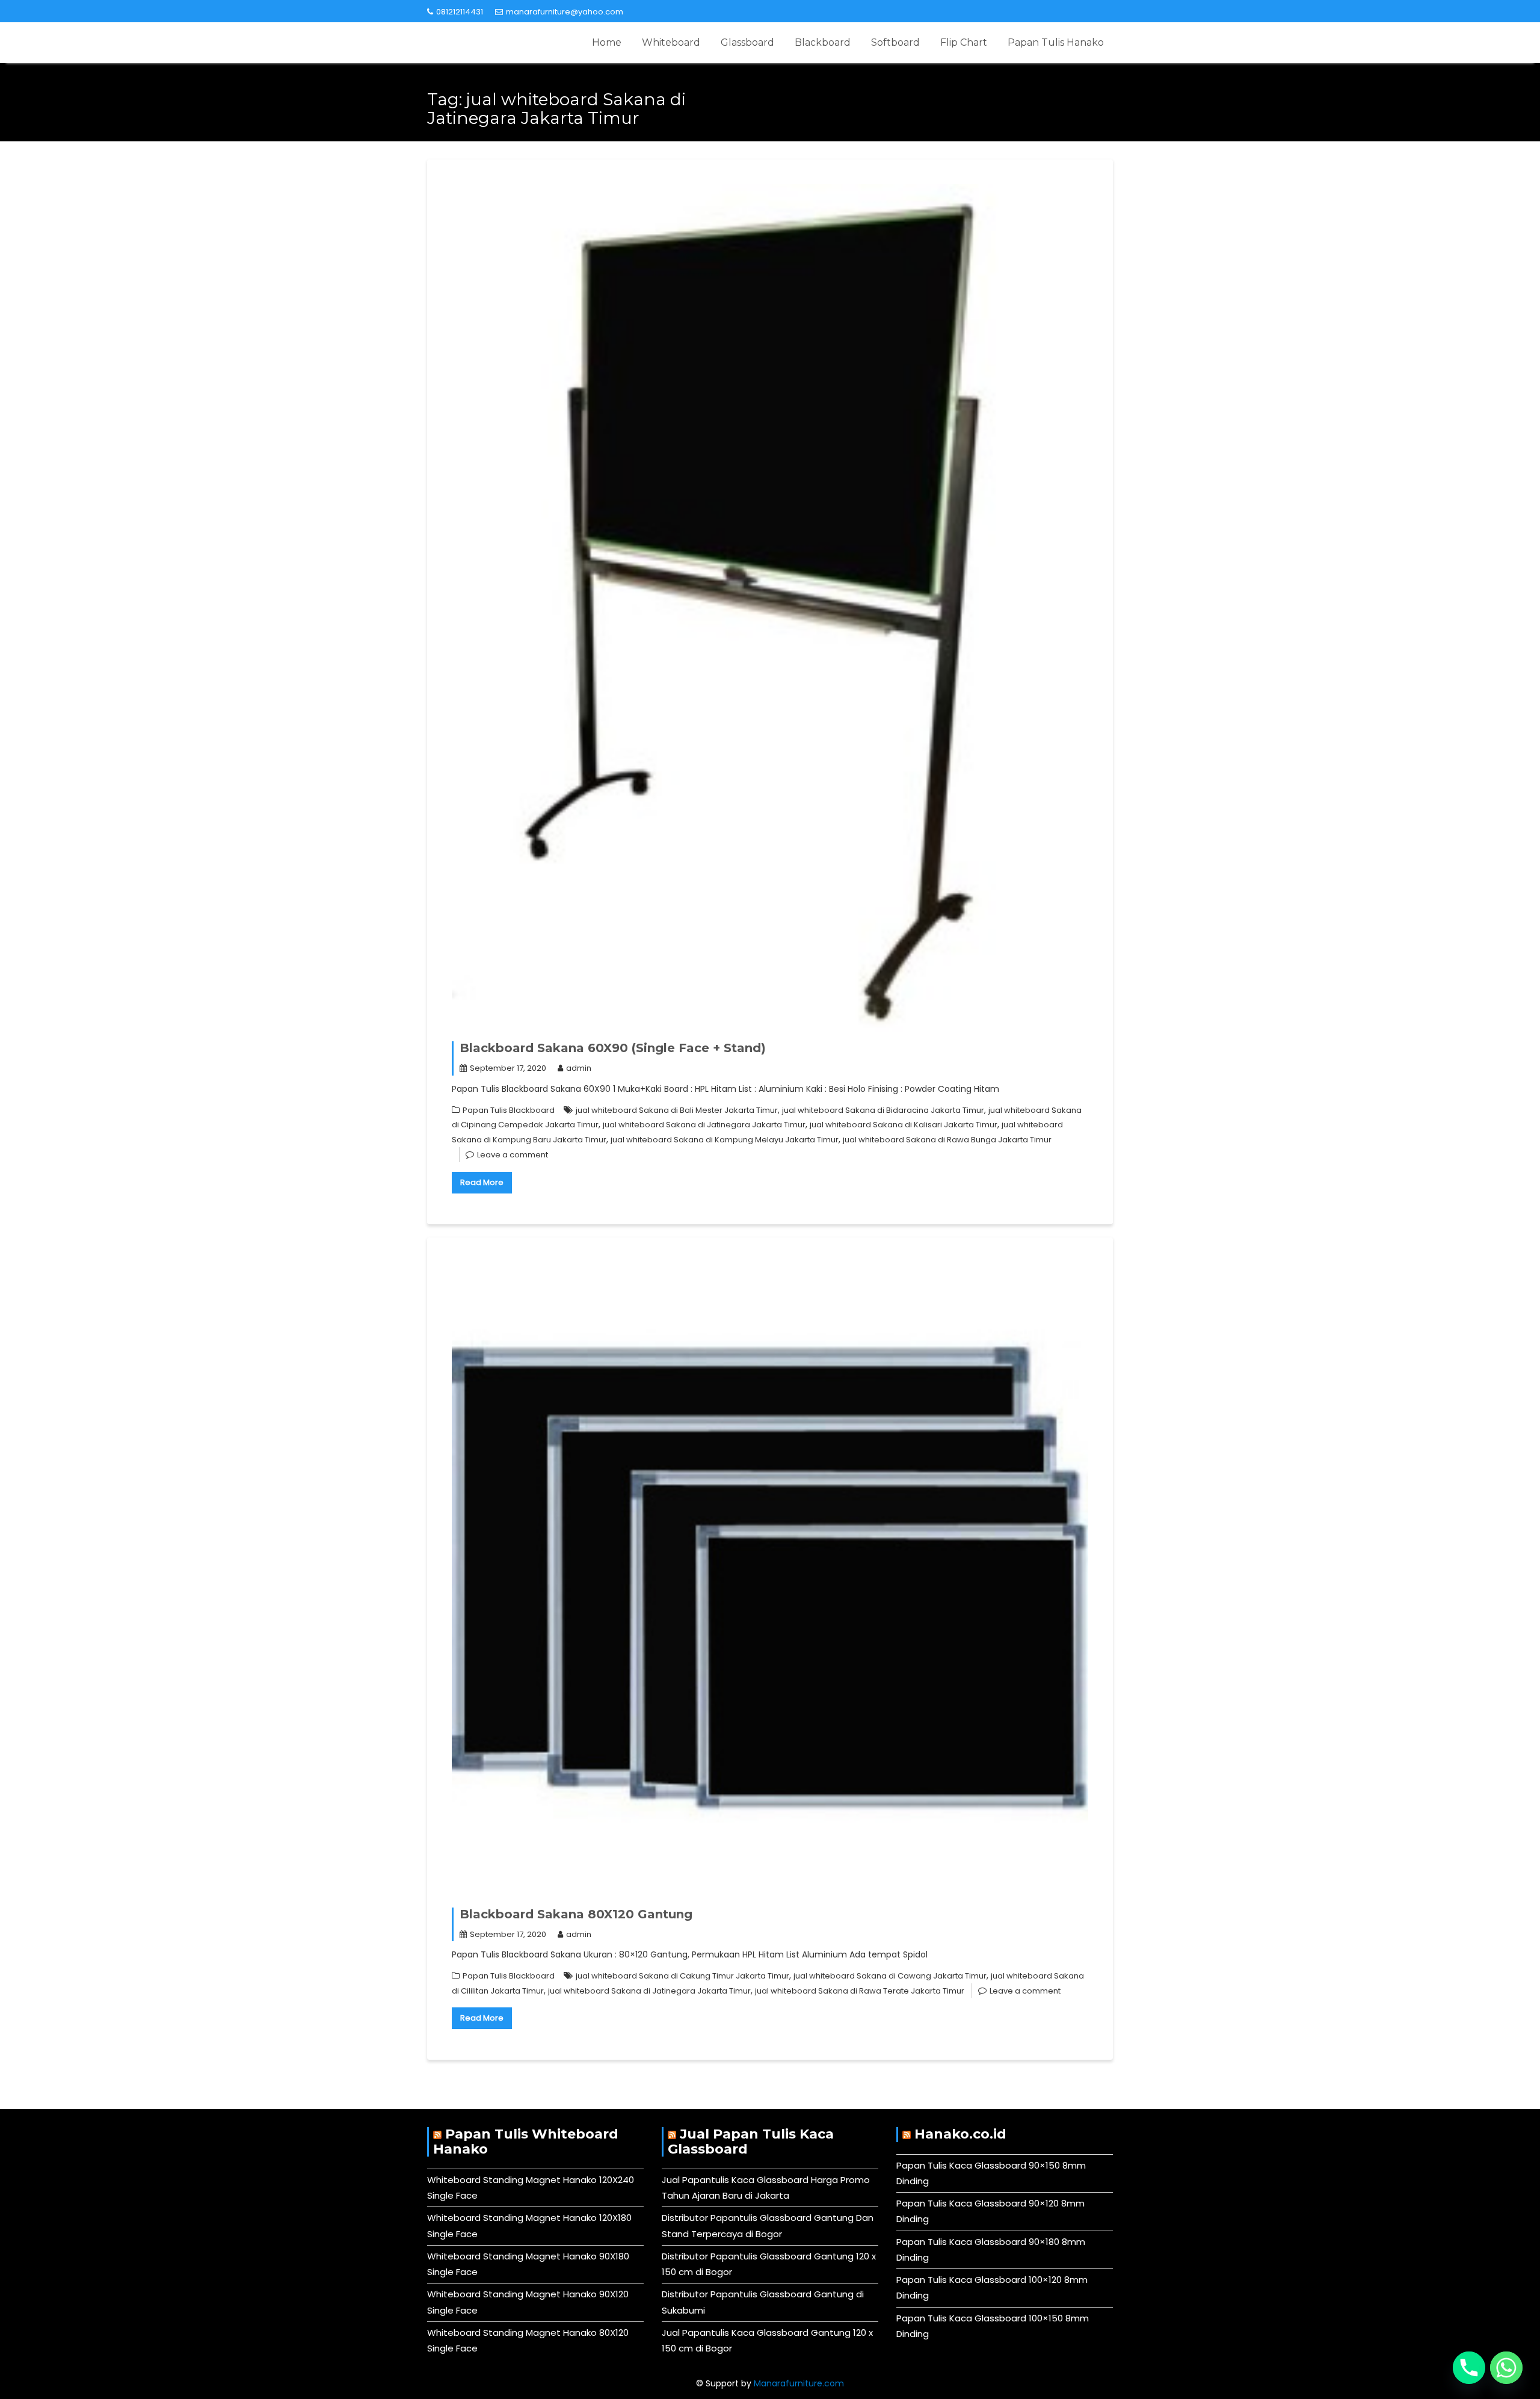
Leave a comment (513, 1155)
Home (607, 42)
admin (579, 1068)
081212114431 (460, 12)
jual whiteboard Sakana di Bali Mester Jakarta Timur (677, 1110)
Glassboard (747, 42)
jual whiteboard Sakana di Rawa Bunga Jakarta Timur (947, 1140)
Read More (482, 1182)
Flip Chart (964, 42)
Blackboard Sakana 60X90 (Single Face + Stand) (613, 1048)
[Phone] (1469, 2368)
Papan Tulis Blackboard (509, 1110)
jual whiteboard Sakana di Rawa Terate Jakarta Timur (860, 1991)
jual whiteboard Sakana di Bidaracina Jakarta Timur (883, 1110)
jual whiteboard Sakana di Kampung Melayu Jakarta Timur (725, 1140)
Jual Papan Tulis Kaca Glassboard (751, 2141)
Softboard (895, 42)
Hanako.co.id (960, 2134)
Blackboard (823, 42)
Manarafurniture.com (799, 2383)
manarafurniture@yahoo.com (565, 12)
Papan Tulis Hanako (1056, 42)
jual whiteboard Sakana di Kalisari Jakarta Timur (904, 1125)
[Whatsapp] (1506, 2368)
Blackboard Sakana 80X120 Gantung (576, 1914)
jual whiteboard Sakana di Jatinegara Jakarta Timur (704, 1125)
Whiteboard (671, 42)
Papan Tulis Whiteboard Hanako (526, 2141)
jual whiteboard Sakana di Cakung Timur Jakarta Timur (682, 1976)
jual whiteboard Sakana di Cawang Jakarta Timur (890, 1976)
